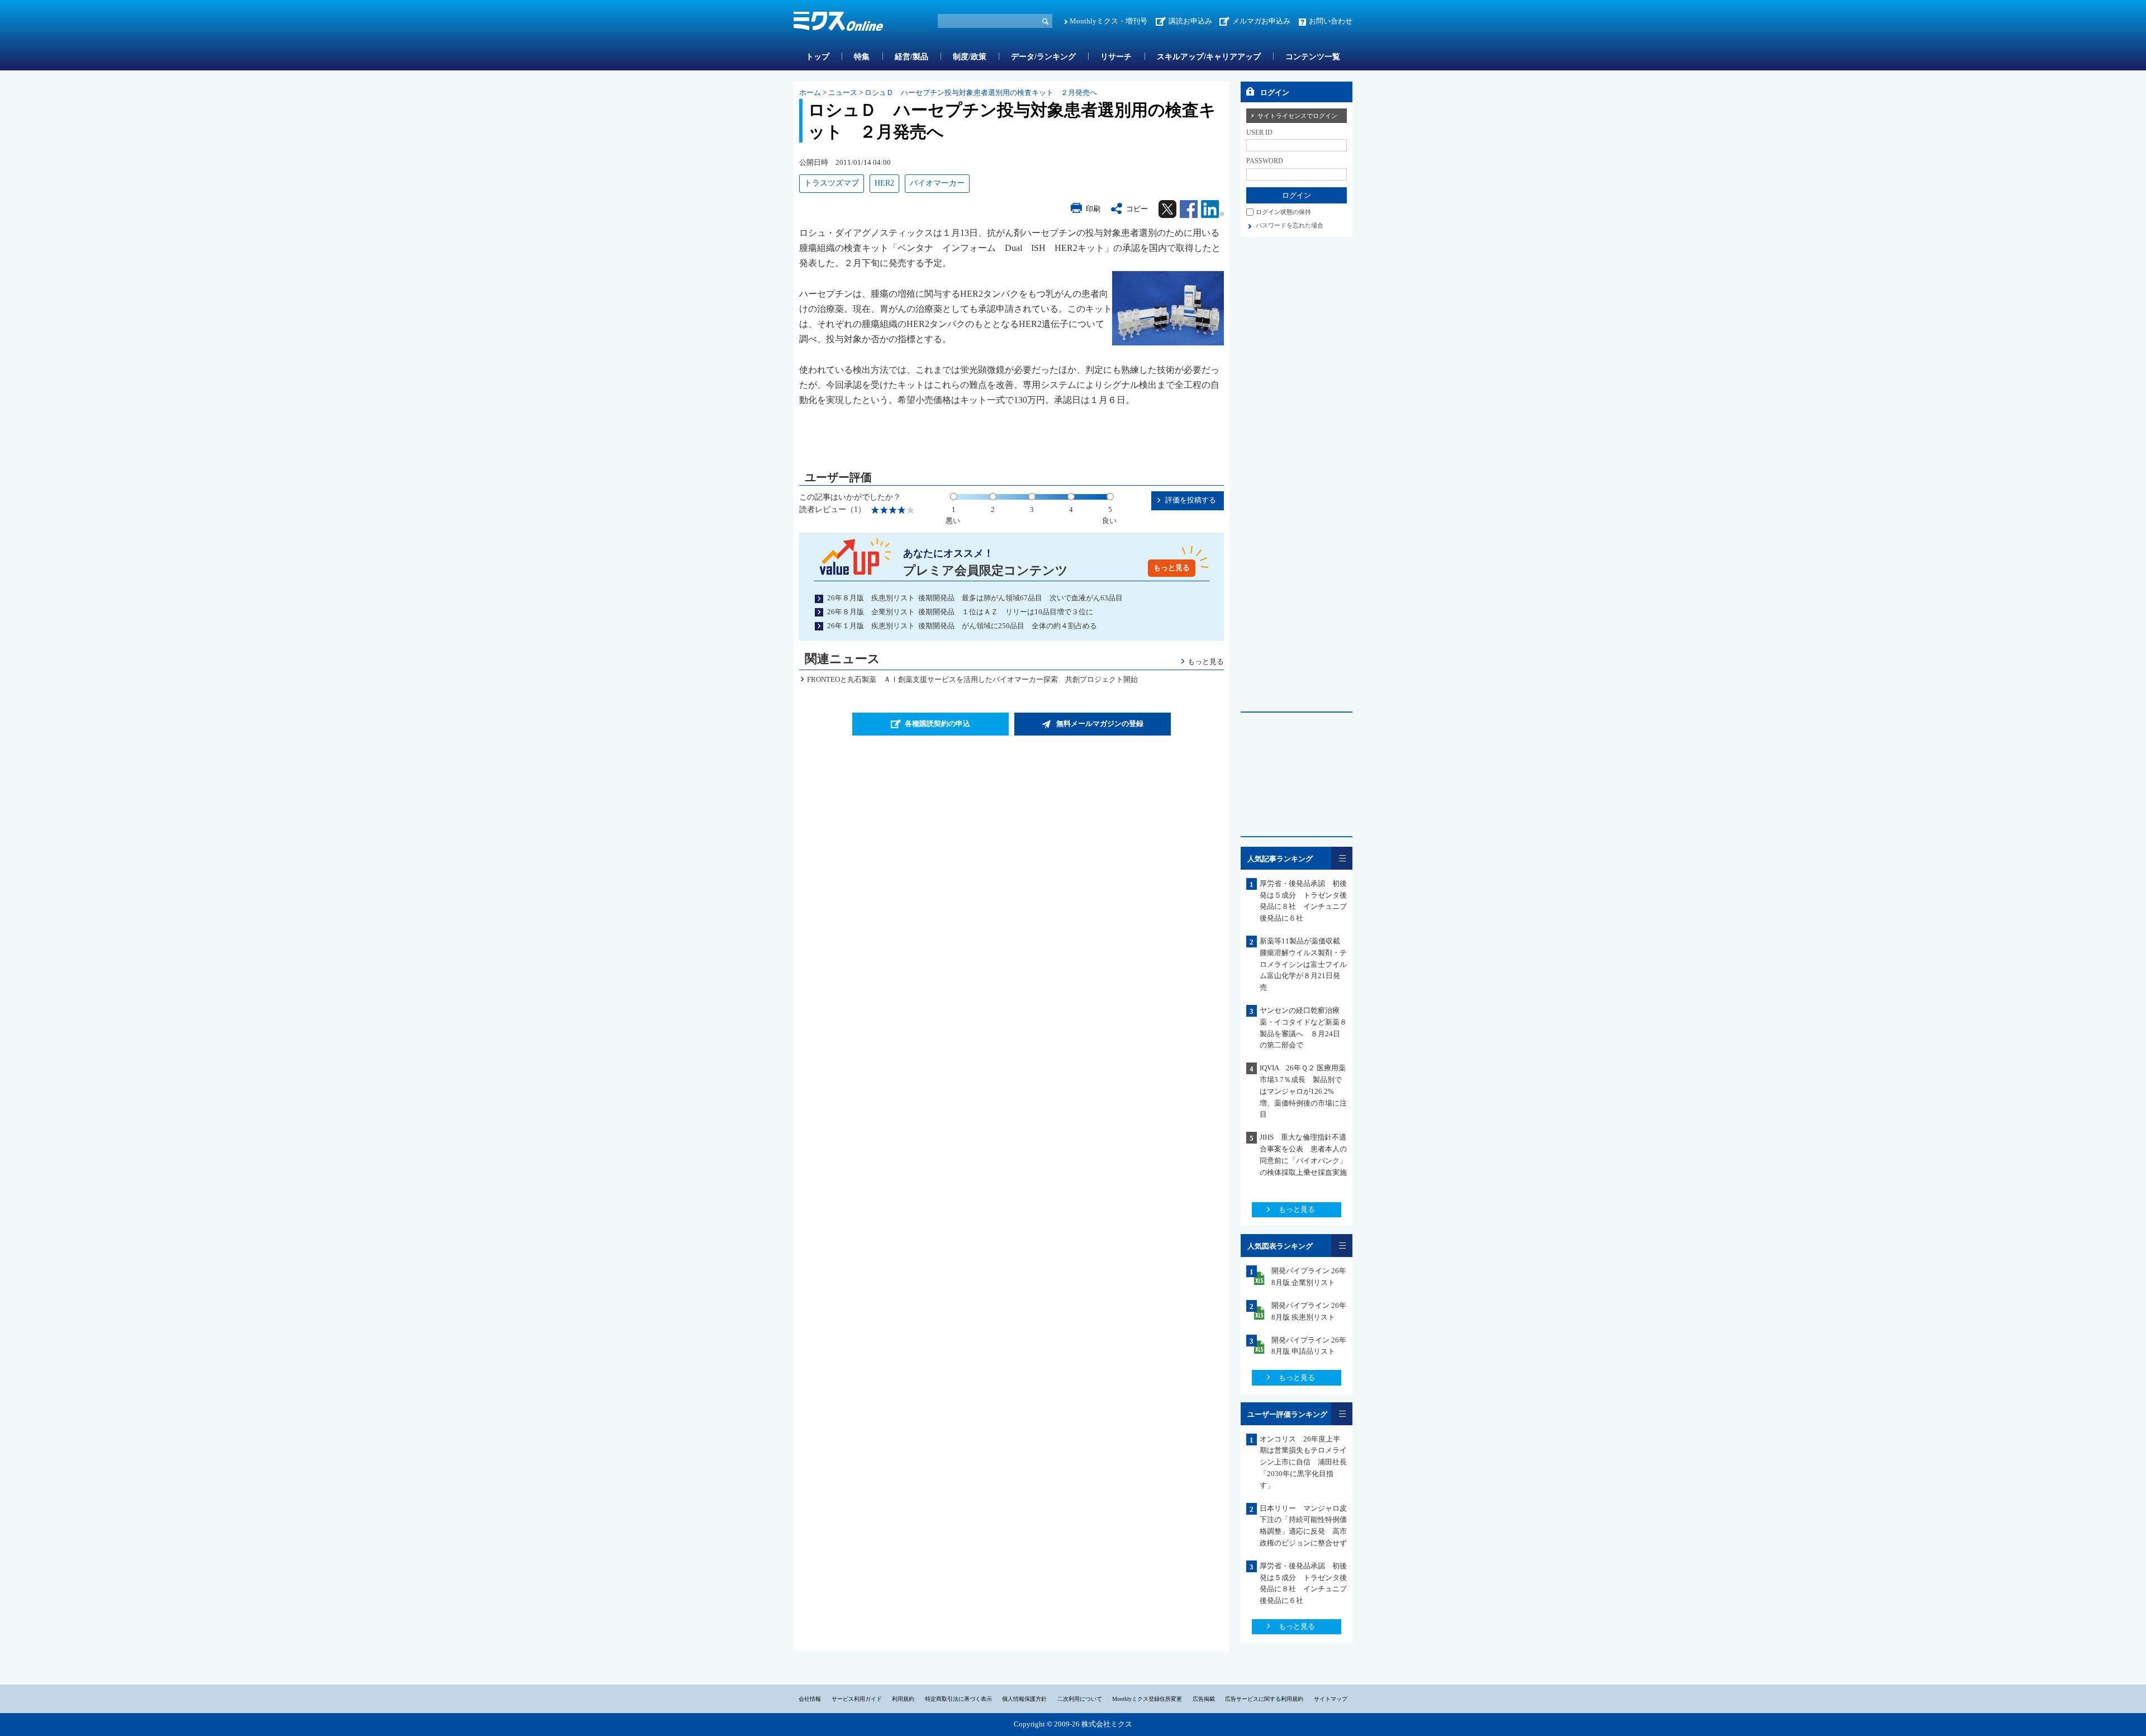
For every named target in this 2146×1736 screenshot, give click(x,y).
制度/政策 (970, 57)
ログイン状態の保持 (1283, 212)
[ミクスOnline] (838, 23)
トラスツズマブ (832, 183)
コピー (1137, 209)
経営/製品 (911, 57)
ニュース (843, 93)
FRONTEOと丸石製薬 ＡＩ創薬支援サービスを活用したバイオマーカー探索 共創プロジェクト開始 (972, 679)
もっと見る (1172, 568)
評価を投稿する (1191, 500)
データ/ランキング (1043, 57)
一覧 (1342, 858)
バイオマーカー (937, 183)
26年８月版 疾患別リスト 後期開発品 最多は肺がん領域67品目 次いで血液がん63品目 (975, 598)
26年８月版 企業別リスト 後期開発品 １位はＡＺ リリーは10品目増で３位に (960, 612)
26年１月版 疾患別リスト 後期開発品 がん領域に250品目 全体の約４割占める (962, 626)
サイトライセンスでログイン (1297, 116)
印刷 (1093, 209)
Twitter (1167, 209)
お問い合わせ (1331, 21)
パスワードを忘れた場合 (1290, 225)
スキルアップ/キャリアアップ (1209, 57)
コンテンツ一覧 (1313, 57)
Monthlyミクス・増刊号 (1108, 21)
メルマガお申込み (1261, 21)
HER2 (884, 183)
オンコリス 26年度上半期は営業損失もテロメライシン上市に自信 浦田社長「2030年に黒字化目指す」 (1303, 1462)
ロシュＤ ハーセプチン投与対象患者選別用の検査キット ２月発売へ (981, 93)
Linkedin (1212, 209)
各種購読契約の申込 (937, 724)
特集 (862, 57)
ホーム (810, 93)
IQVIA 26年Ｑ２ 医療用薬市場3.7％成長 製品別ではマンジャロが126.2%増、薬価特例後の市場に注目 (1303, 1091)
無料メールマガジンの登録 (1100, 724)
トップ (818, 57)
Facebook (1189, 209)
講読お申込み (1190, 21)
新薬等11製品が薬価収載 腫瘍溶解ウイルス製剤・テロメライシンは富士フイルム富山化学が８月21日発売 (1304, 964)
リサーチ (1116, 57)
